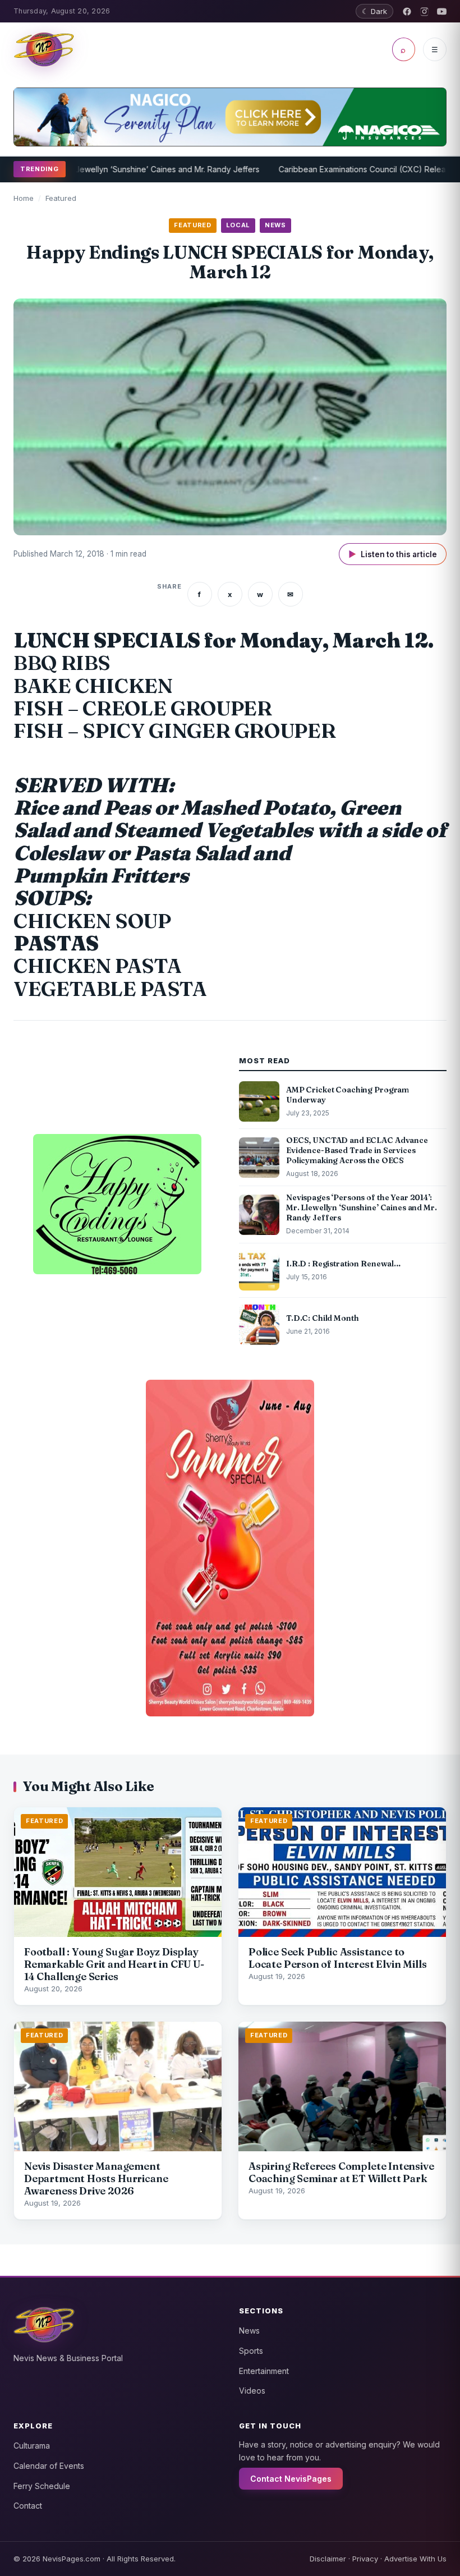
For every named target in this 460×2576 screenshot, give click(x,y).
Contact (28, 2506)
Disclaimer (328, 2559)
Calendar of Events (49, 2466)
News (249, 2331)
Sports (251, 2351)
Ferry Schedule (42, 2486)
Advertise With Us (415, 2559)
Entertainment (264, 2371)
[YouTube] (442, 12)
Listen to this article (393, 554)
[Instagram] (424, 12)
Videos (252, 2391)
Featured (61, 198)
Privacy (365, 2559)
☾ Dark (374, 11)
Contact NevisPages (291, 2479)
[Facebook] (407, 12)
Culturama (32, 2446)
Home (24, 198)
